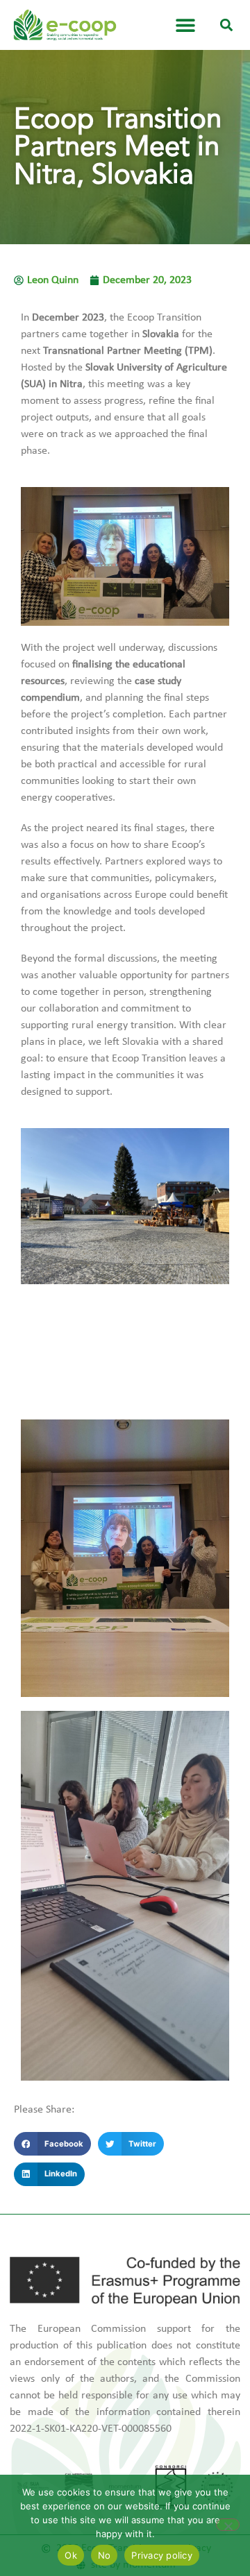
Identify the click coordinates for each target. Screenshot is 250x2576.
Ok (71, 2555)
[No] (228, 2525)
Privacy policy (162, 2555)
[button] (227, 25)
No (105, 2555)
